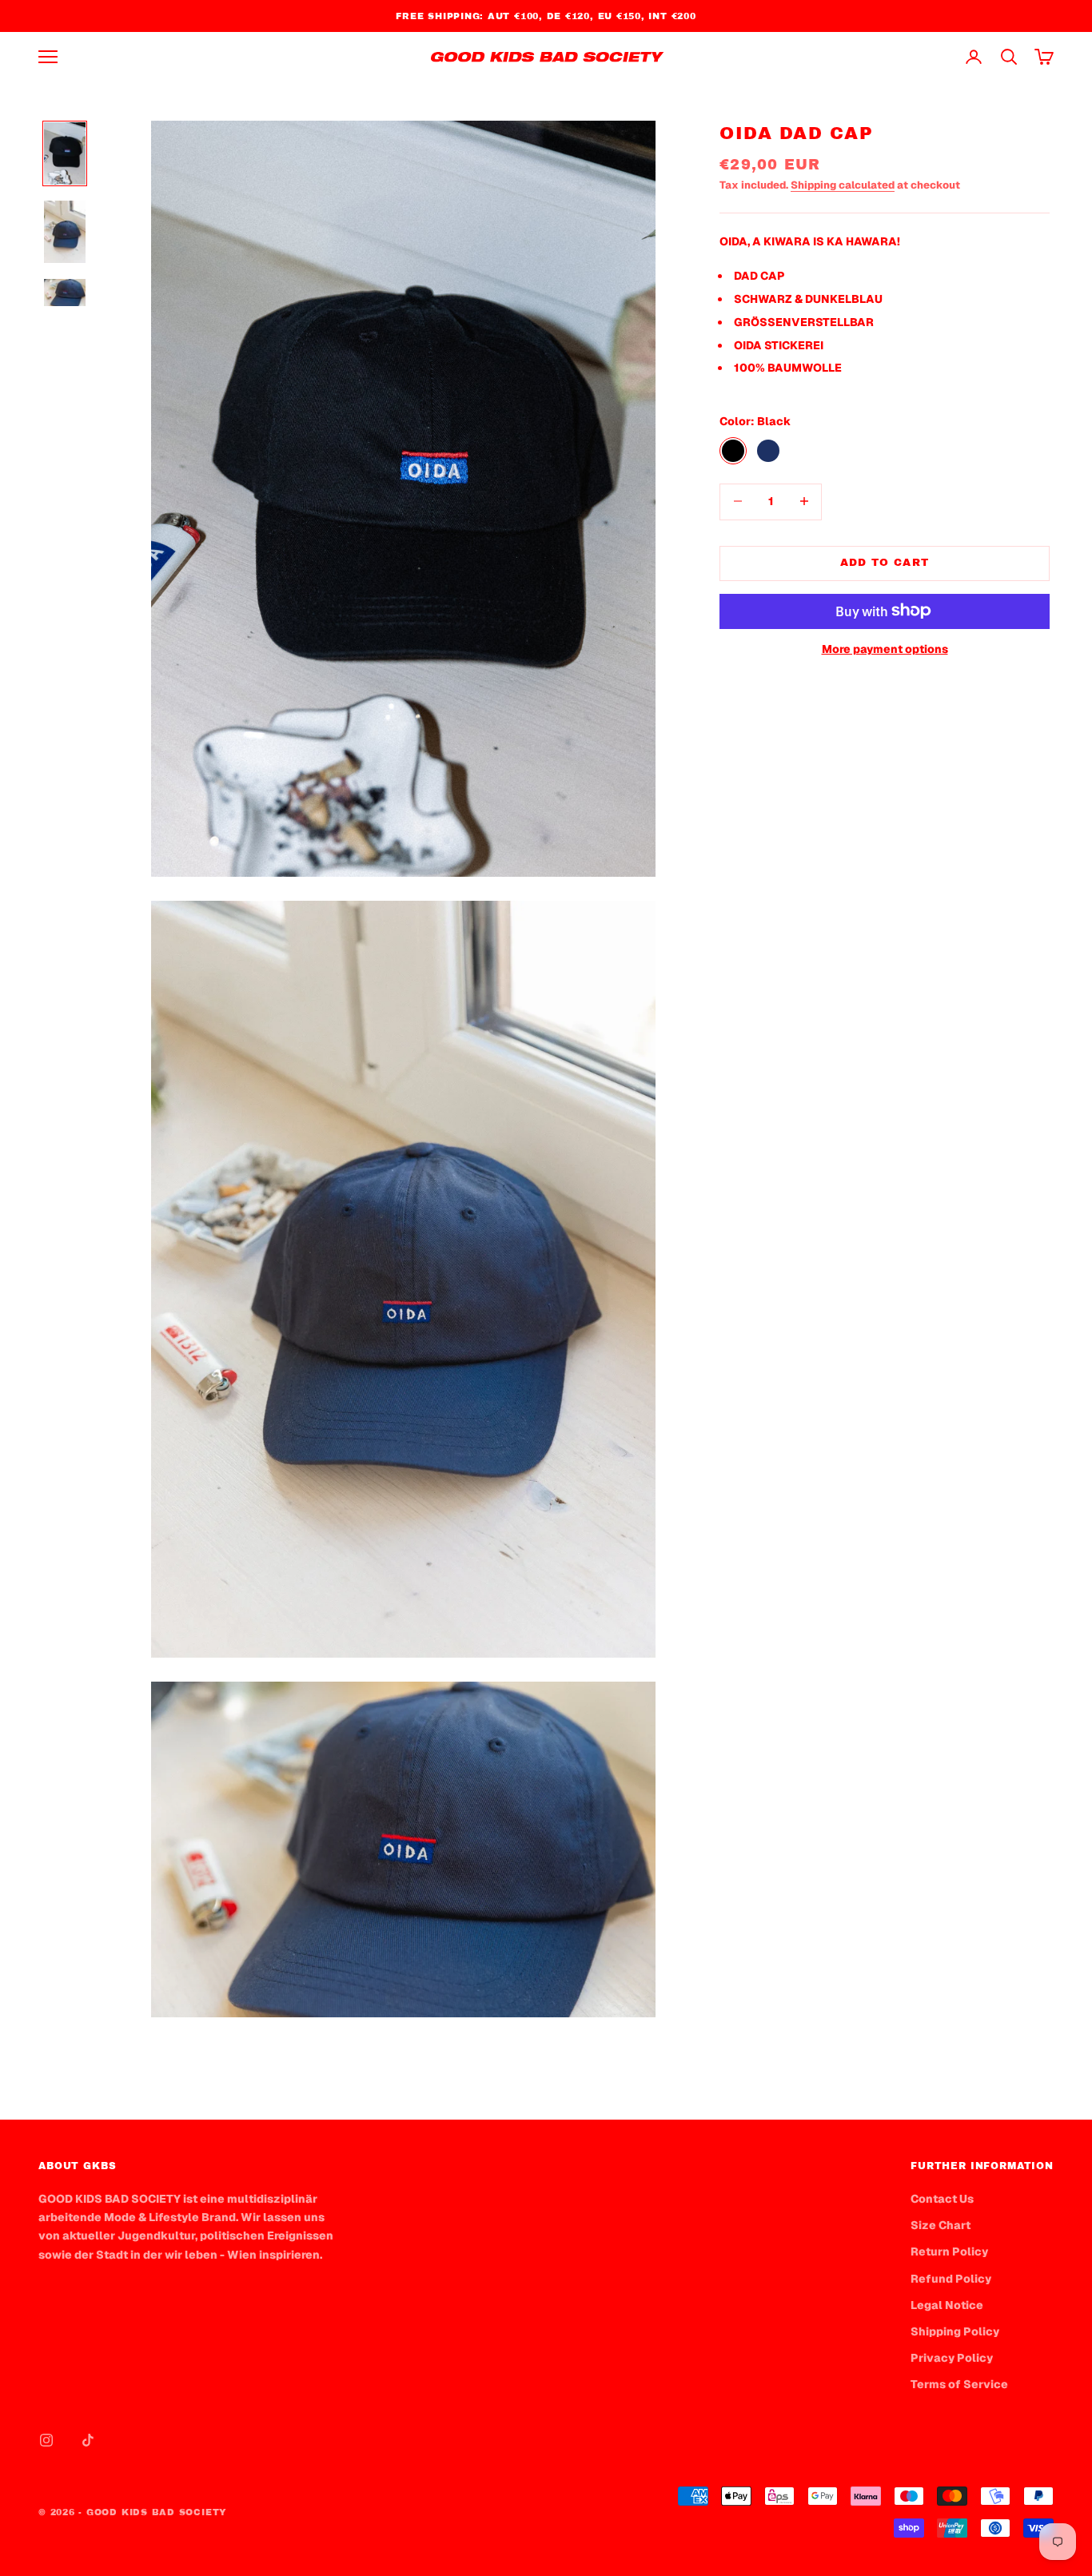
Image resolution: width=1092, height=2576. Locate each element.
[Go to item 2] (65, 232)
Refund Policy (951, 2279)
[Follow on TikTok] (88, 2440)
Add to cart (885, 562)
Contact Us (942, 2199)
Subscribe (915, 2506)
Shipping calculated (843, 184)
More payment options (885, 648)
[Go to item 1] (65, 153)
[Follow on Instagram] (46, 2440)
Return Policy (949, 2252)
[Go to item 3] (65, 293)
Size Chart (941, 2225)
